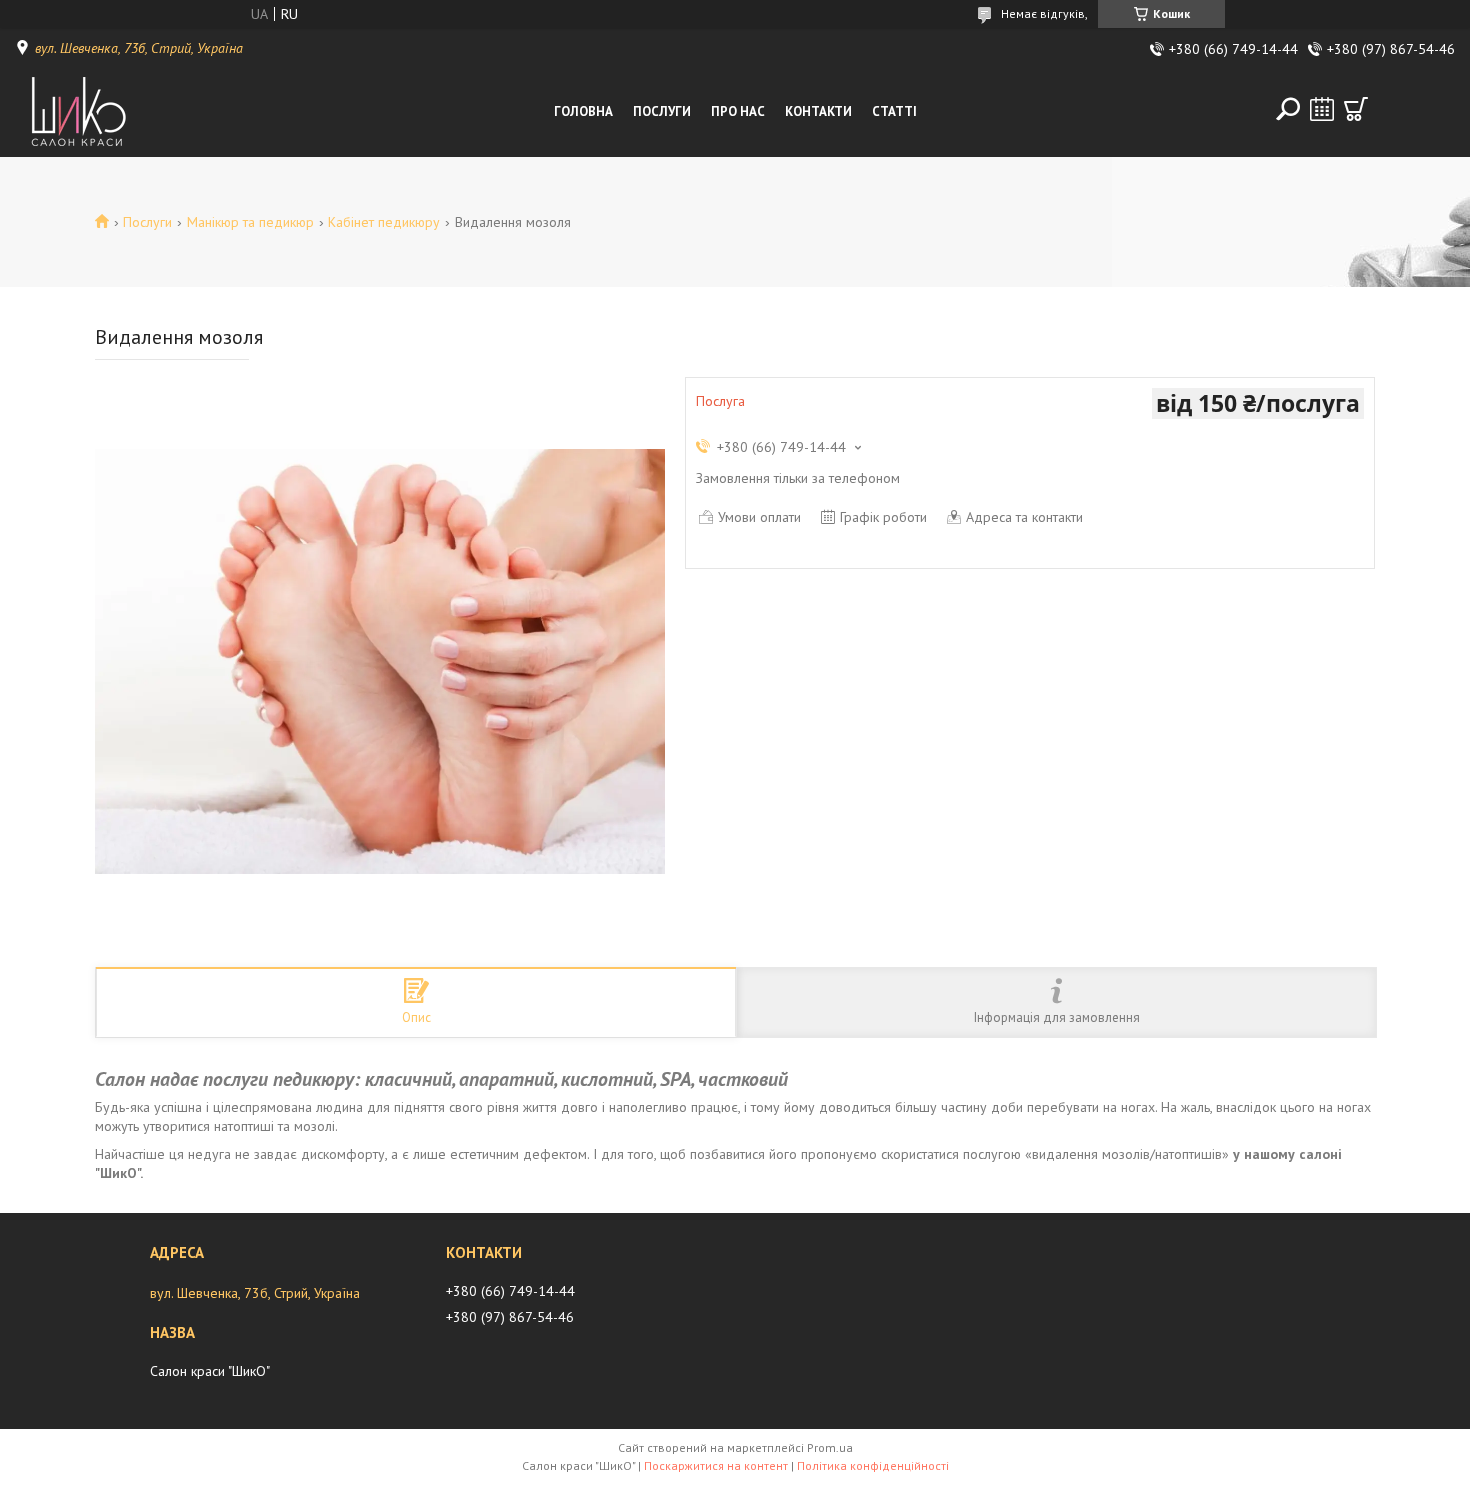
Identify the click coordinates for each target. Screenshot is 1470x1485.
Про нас (738, 111)
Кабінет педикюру (384, 222)
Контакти (818, 111)
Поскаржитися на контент (716, 1465)
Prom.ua (830, 1447)
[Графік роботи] (1322, 109)
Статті (894, 111)
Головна (583, 111)
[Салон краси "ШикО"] (82, 112)
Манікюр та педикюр (250, 222)
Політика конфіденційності (873, 1465)
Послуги (662, 111)
